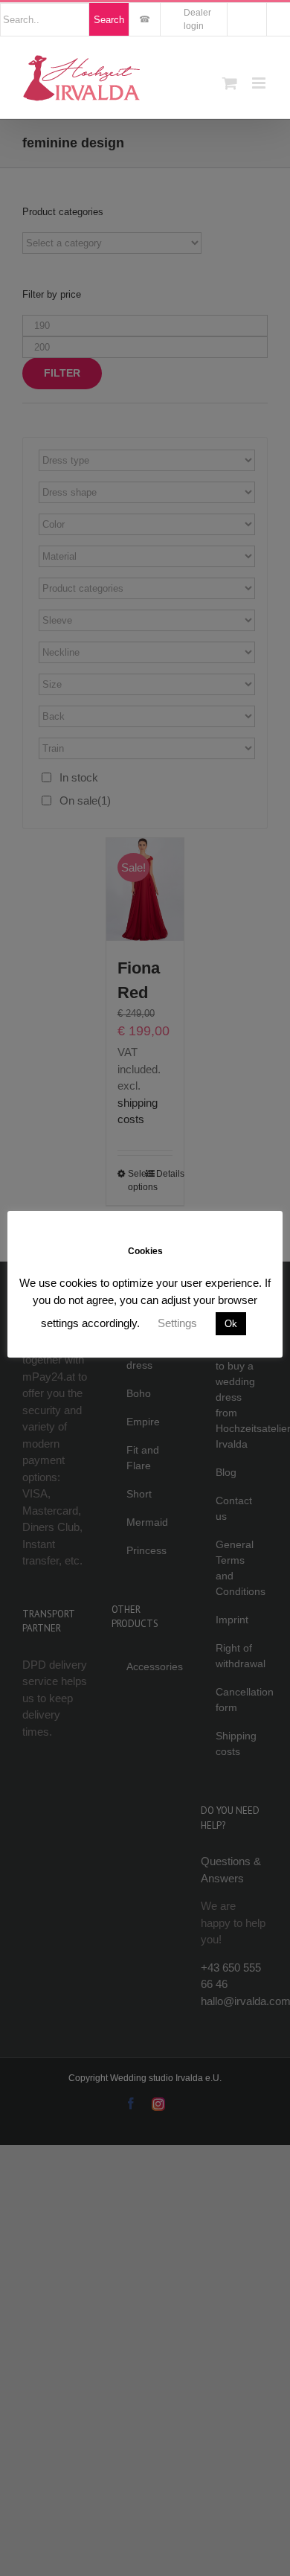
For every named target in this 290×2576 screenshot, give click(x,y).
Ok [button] (231, 1324)
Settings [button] (177, 1323)
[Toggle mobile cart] (230, 83)
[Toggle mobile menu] (260, 83)
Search (109, 20)
